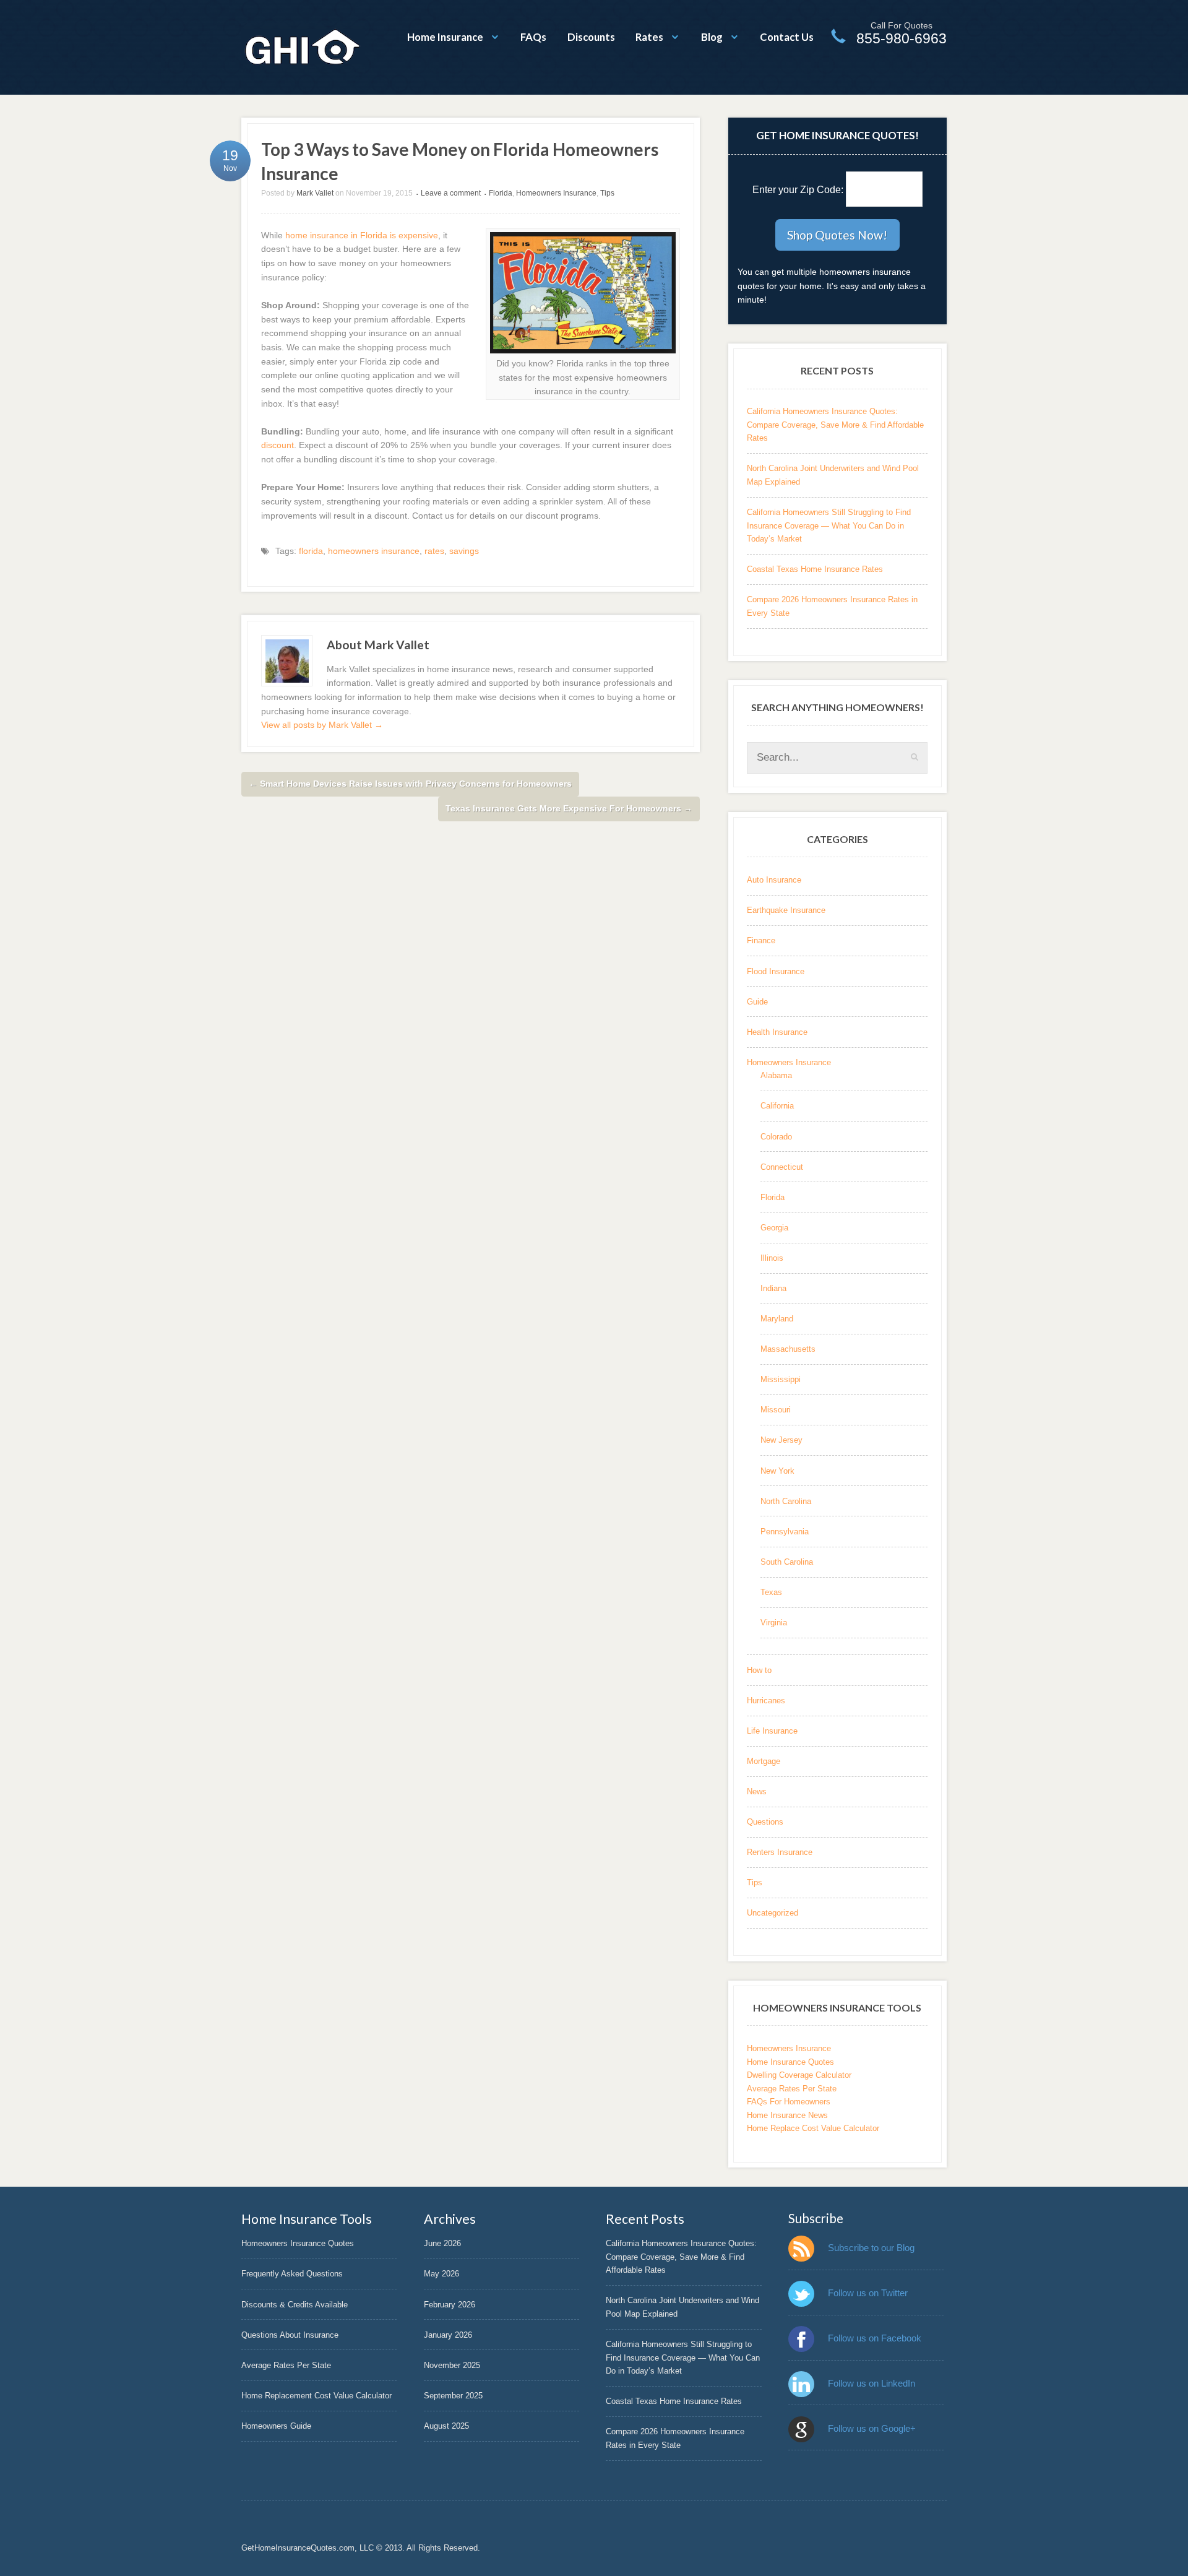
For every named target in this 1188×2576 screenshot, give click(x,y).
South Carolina (787, 1562)
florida (311, 551)
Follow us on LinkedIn (872, 2383)
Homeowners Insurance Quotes (298, 2243)
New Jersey (781, 1440)
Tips (607, 193)
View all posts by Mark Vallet (322, 725)
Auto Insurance (774, 880)
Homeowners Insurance (556, 193)
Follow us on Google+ (872, 2428)
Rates (649, 37)
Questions (765, 1822)
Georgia (774, 1228)
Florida (501, 193)
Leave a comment (451, 193)
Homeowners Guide (276, 2426)
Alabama (776, 1075)
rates (434, 551)
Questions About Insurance (290, 2335)
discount (278, 445)
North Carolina (786, 1501)
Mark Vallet (315, 193)
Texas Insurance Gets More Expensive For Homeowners (569, 808)
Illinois (772, 1258)
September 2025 (453, 2396)
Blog (712, 37)
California (777, 1106)
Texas (771, 1592)
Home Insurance (445, 37)
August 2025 (446, 2426)
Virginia (774, 1623)
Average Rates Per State (792, 2089)
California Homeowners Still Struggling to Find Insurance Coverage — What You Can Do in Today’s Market (829, 525)
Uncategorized (773, 1913)
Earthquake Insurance (786, 910)
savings (464, 551)
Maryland (777, 1319)
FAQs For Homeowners (789, 2102)
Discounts (591, 37)
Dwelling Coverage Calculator (799, 2075)
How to (759, 1670)
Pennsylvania (785, 1532)
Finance (761, 940)
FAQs (533, 37)
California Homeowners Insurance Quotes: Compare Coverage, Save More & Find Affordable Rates (835, 425)
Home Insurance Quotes (790, 2062)
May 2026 (441, 2274)
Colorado (776, 1137)
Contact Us (787, 37)
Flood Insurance (776, 971)
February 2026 (450, 2305)
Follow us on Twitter (868, 2293)
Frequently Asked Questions (292, 2274)
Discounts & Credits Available (295, 2305)
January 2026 (448, 2335)
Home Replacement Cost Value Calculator (316, 2396)
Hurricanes (766, 1701)
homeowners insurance (374, 551)
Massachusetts (788, 1349)
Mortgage (764, 1761)
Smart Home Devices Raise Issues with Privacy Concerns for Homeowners (410, 784)
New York (777, 1471)
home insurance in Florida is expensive (362, 235)
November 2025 (452, 2365)
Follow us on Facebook (875, 2338)
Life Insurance (772, 1731)
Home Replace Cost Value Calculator (813, 2128)
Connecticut (782, 1167)
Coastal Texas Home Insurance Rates (815, 569)
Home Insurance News (787, 2115)
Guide (757, 1002)
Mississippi (781, 1379)
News (757, 1792)
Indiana (773, 1288)
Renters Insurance (780, 1852)
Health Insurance (777, 1032)
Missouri (776, 1410)
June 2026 (442, 2243)
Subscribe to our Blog (871, 2248)
